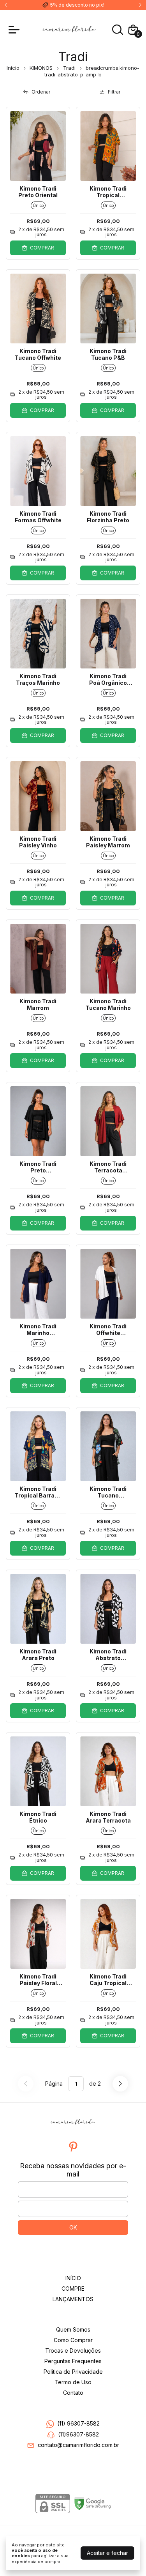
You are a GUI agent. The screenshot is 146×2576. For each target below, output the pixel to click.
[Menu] (16, 30)
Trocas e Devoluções (73, 2351)
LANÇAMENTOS (73, 2299)
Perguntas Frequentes (73, 2361)
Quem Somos (73, 2329)
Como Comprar (73, 2340)
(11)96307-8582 (78, 2434)
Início (13, 68)
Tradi (69, 68)
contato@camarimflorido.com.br (78, 2445)
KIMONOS (41, 68)
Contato (73, 2393)
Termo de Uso (73, 2382)
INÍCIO (73, 2278)
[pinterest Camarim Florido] (73, 2147)
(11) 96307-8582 (78, 2423)
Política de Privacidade (73, 2372)
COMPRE (73, 2289)
